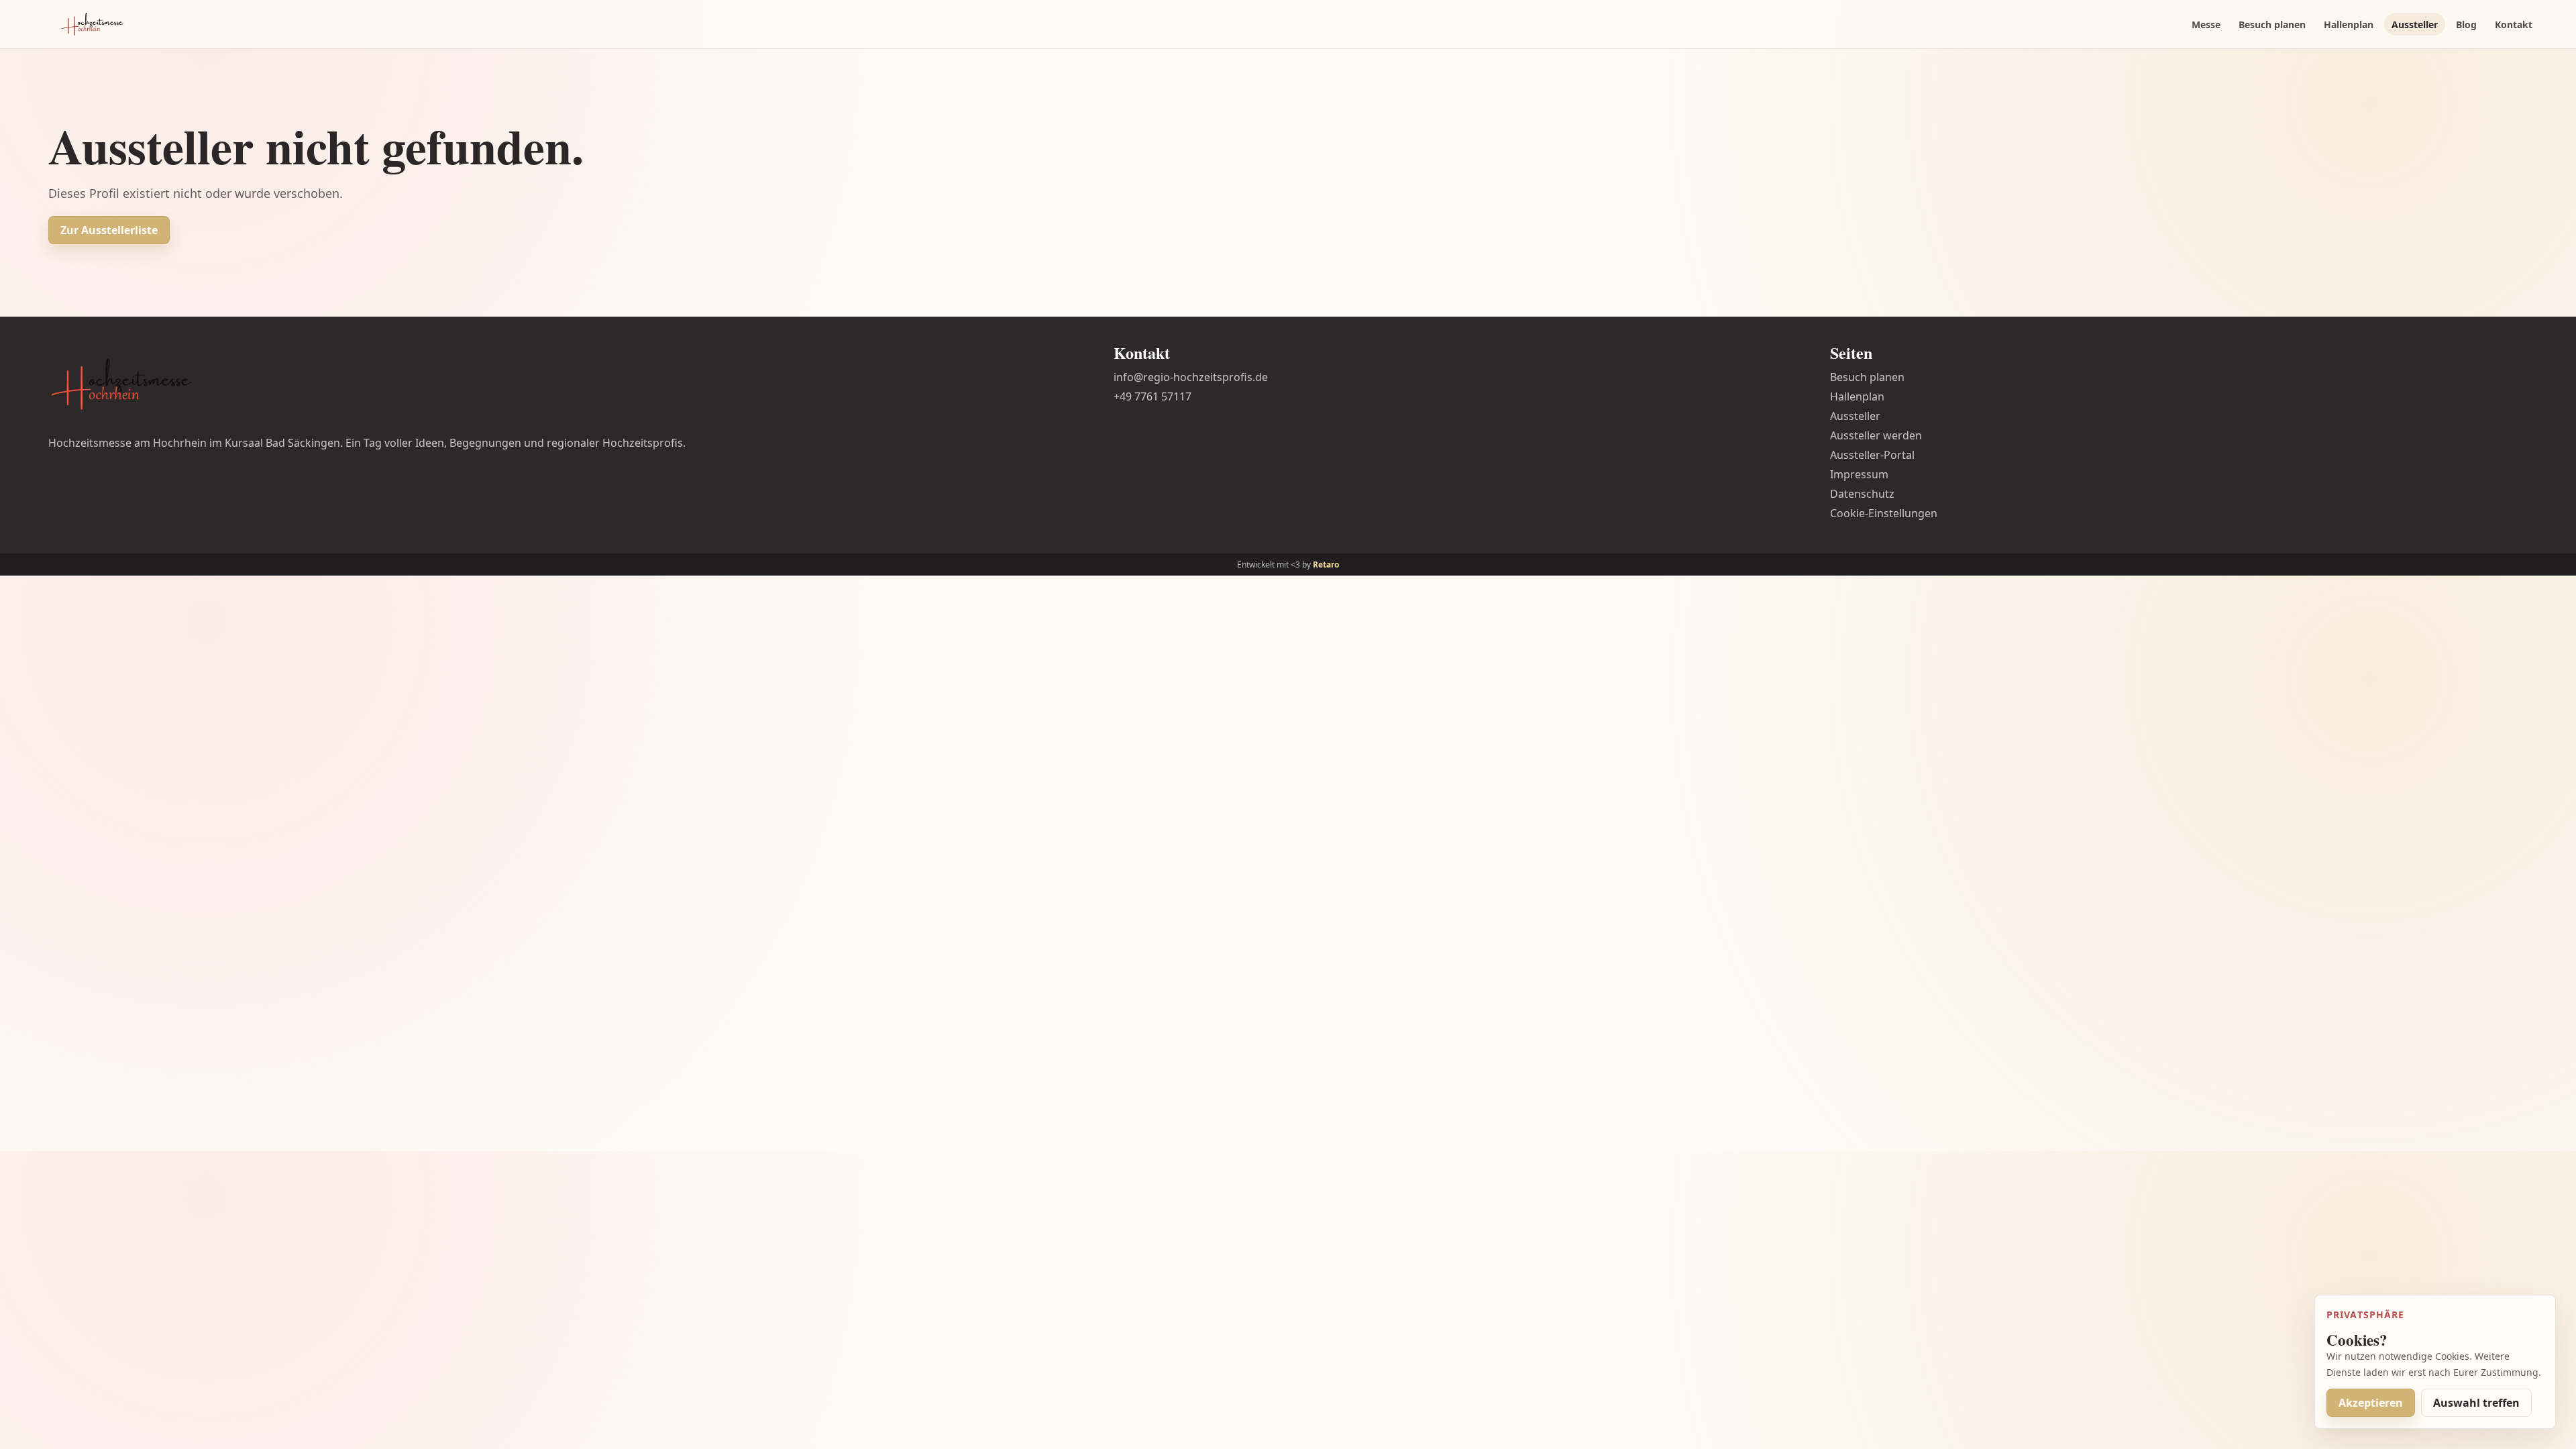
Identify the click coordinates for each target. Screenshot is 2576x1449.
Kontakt (2514, 24)
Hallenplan (2349, 24)
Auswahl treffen (2476, 1403)
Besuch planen (2272, 24)
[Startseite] (93, 24)
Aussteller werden (1876, 435)
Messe (2206, 24)
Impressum (1859, 474)
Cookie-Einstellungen (1884, 513)
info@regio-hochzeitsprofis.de (1191, 377)
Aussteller (2415, 24)
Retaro (1326, 565)
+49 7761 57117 (1152, 396)
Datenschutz (1862, 494)
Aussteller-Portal (1872, 455)
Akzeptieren (2371, 1403)
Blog (2466, 24)
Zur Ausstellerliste (109, 230)
